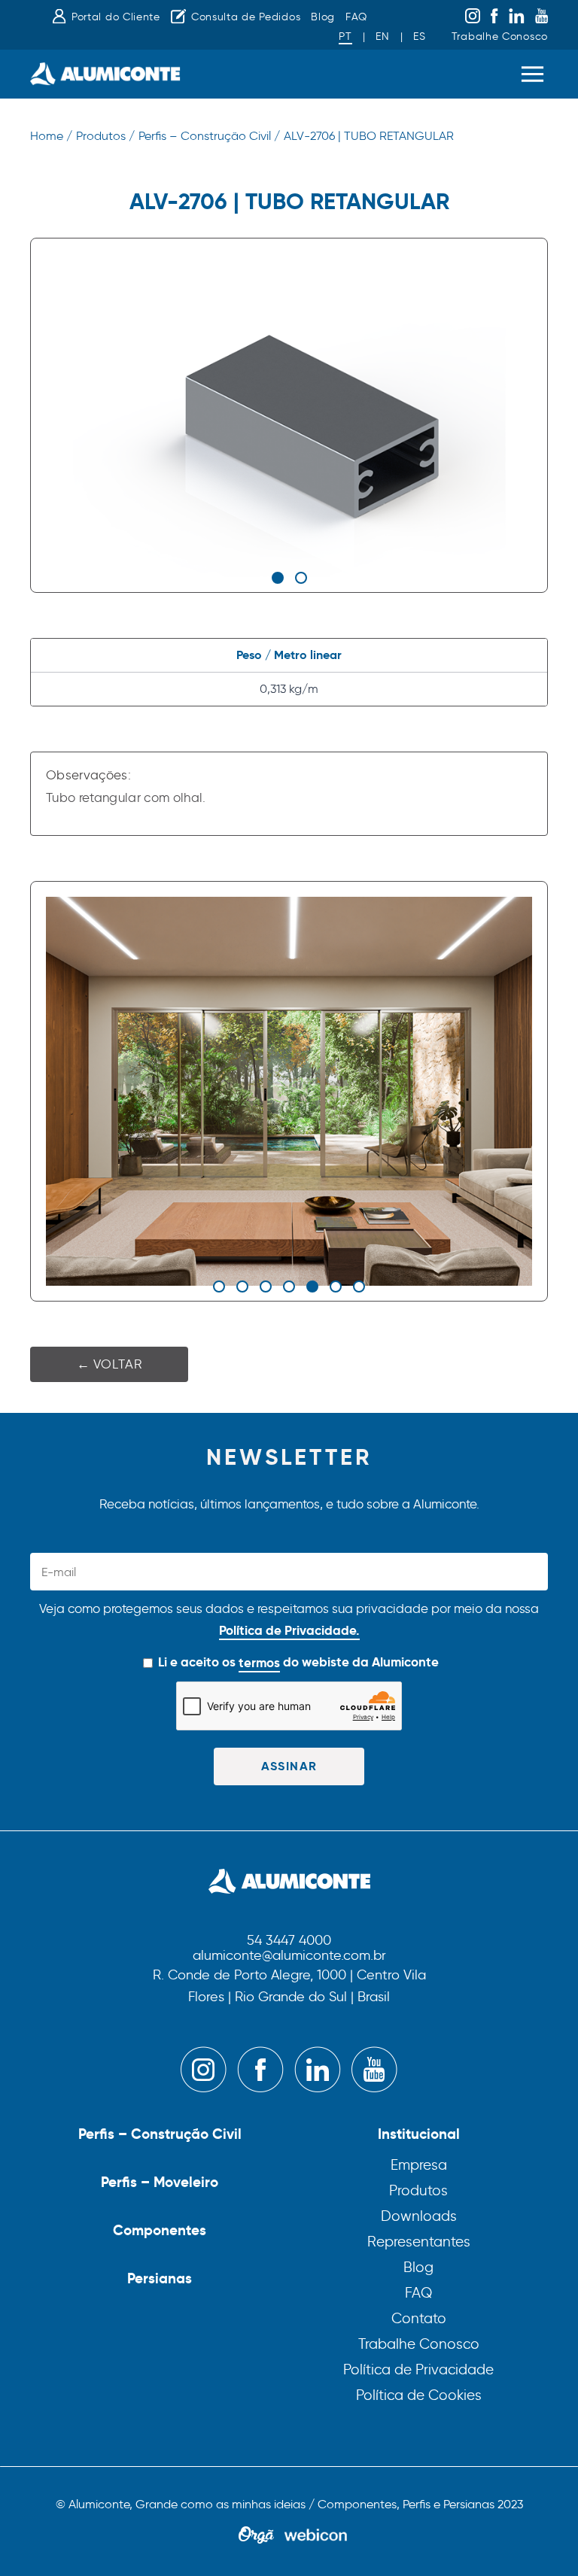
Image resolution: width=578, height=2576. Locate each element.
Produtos (418, 2190)
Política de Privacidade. (289, 1630)
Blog (323, 17)
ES (419, 36)
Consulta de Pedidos (246, 17)
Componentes (160, 2230)
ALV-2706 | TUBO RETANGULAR (369, 136)
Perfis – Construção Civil (160, 2134)
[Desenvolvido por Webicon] (316, 2536)
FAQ (356, 17)
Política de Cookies (419, 2395)
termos (259, 1663)
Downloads (419, 2216)
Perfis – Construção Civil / (209, 136)
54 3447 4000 (289, 1941)
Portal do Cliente (116, 17)
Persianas (160, 2278)
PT (345, 36)
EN (382, 36)
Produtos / (105, 136)
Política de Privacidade (418, 2369)
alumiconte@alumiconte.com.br (289, 1956)
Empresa (419, 2165)
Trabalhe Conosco (500, 36)
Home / (51, 136)
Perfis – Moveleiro (160, 2182)
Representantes (419, 2242)
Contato (419, 2318)
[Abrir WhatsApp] (540, 2538)
